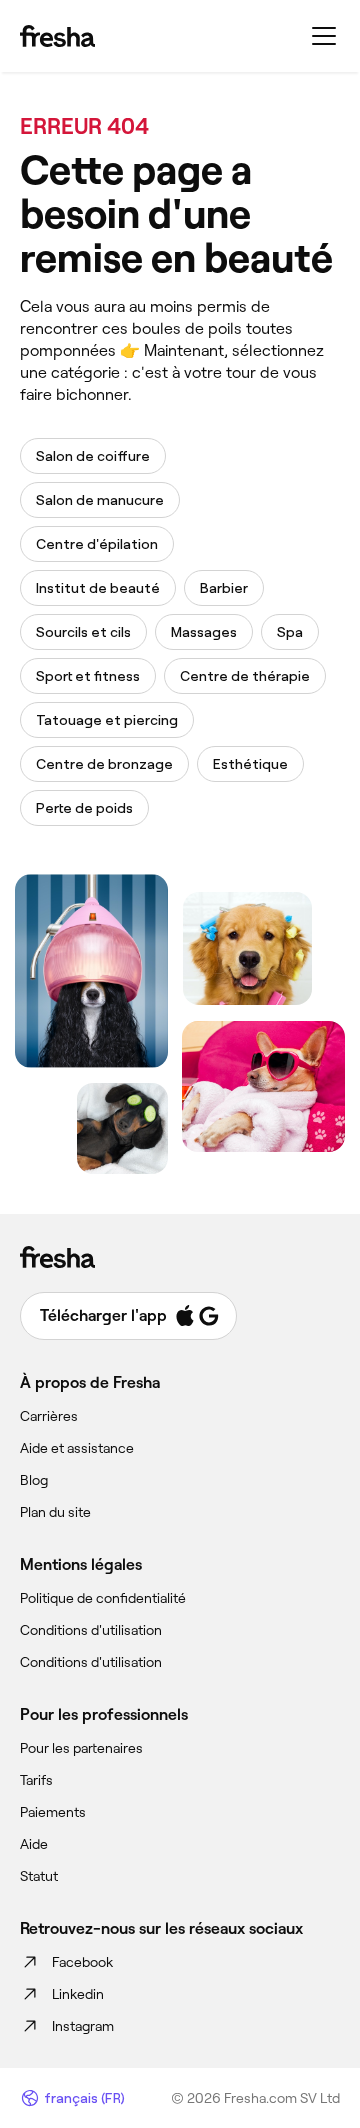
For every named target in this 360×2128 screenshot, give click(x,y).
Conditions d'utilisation (91, 1630)
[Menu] (324, 36)
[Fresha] (57, 36)
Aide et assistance (77, 1448)
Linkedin (78, 1994)
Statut (39, 1876)
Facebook (82, 1962)
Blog (34, 1480)
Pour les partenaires (81, 1748)
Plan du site (55, 1512)
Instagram (83, 2026)
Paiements (53, 1812)
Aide (34, 1844)
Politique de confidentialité (103, 1598)
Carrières (49, 1416)
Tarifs (36, 1780)
